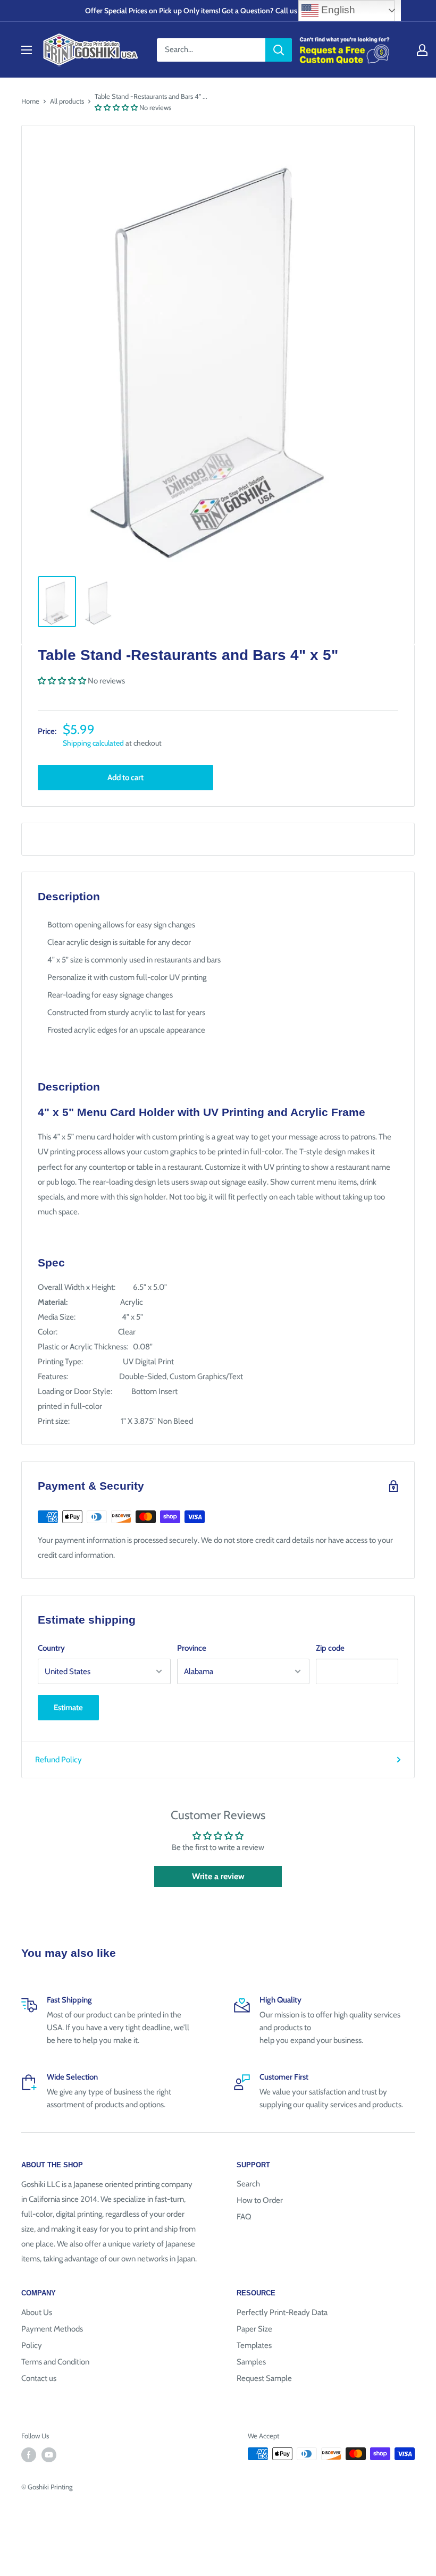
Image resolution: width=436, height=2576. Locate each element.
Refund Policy (58, 1760)
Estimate (68, 1708)
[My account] (422, 50)
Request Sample (264, 2378)
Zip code (330, 1648)
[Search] (279, 50)
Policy (32, 2345)
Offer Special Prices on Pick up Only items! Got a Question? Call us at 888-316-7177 (218, 11)
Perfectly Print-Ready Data (282, 2312)
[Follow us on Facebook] (29, 2455)
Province (192, 1648)
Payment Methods (52, 2329)
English (337, 10)
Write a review (218, 1876)
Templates (254, 2345)
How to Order (260, 2200)
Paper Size (254, 2329)
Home (30, 101)
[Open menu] (27, 50)
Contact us (39, 2378)
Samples (251, 2362)
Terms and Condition (55, 2362)
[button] (116, 107)
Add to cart (125, 778)
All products (67, 101)
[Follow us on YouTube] (49, 2455)
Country (51, 1648)
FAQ (244, 2217)
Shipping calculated (93, 743)
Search (248, 2184)
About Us (37, 2312)
